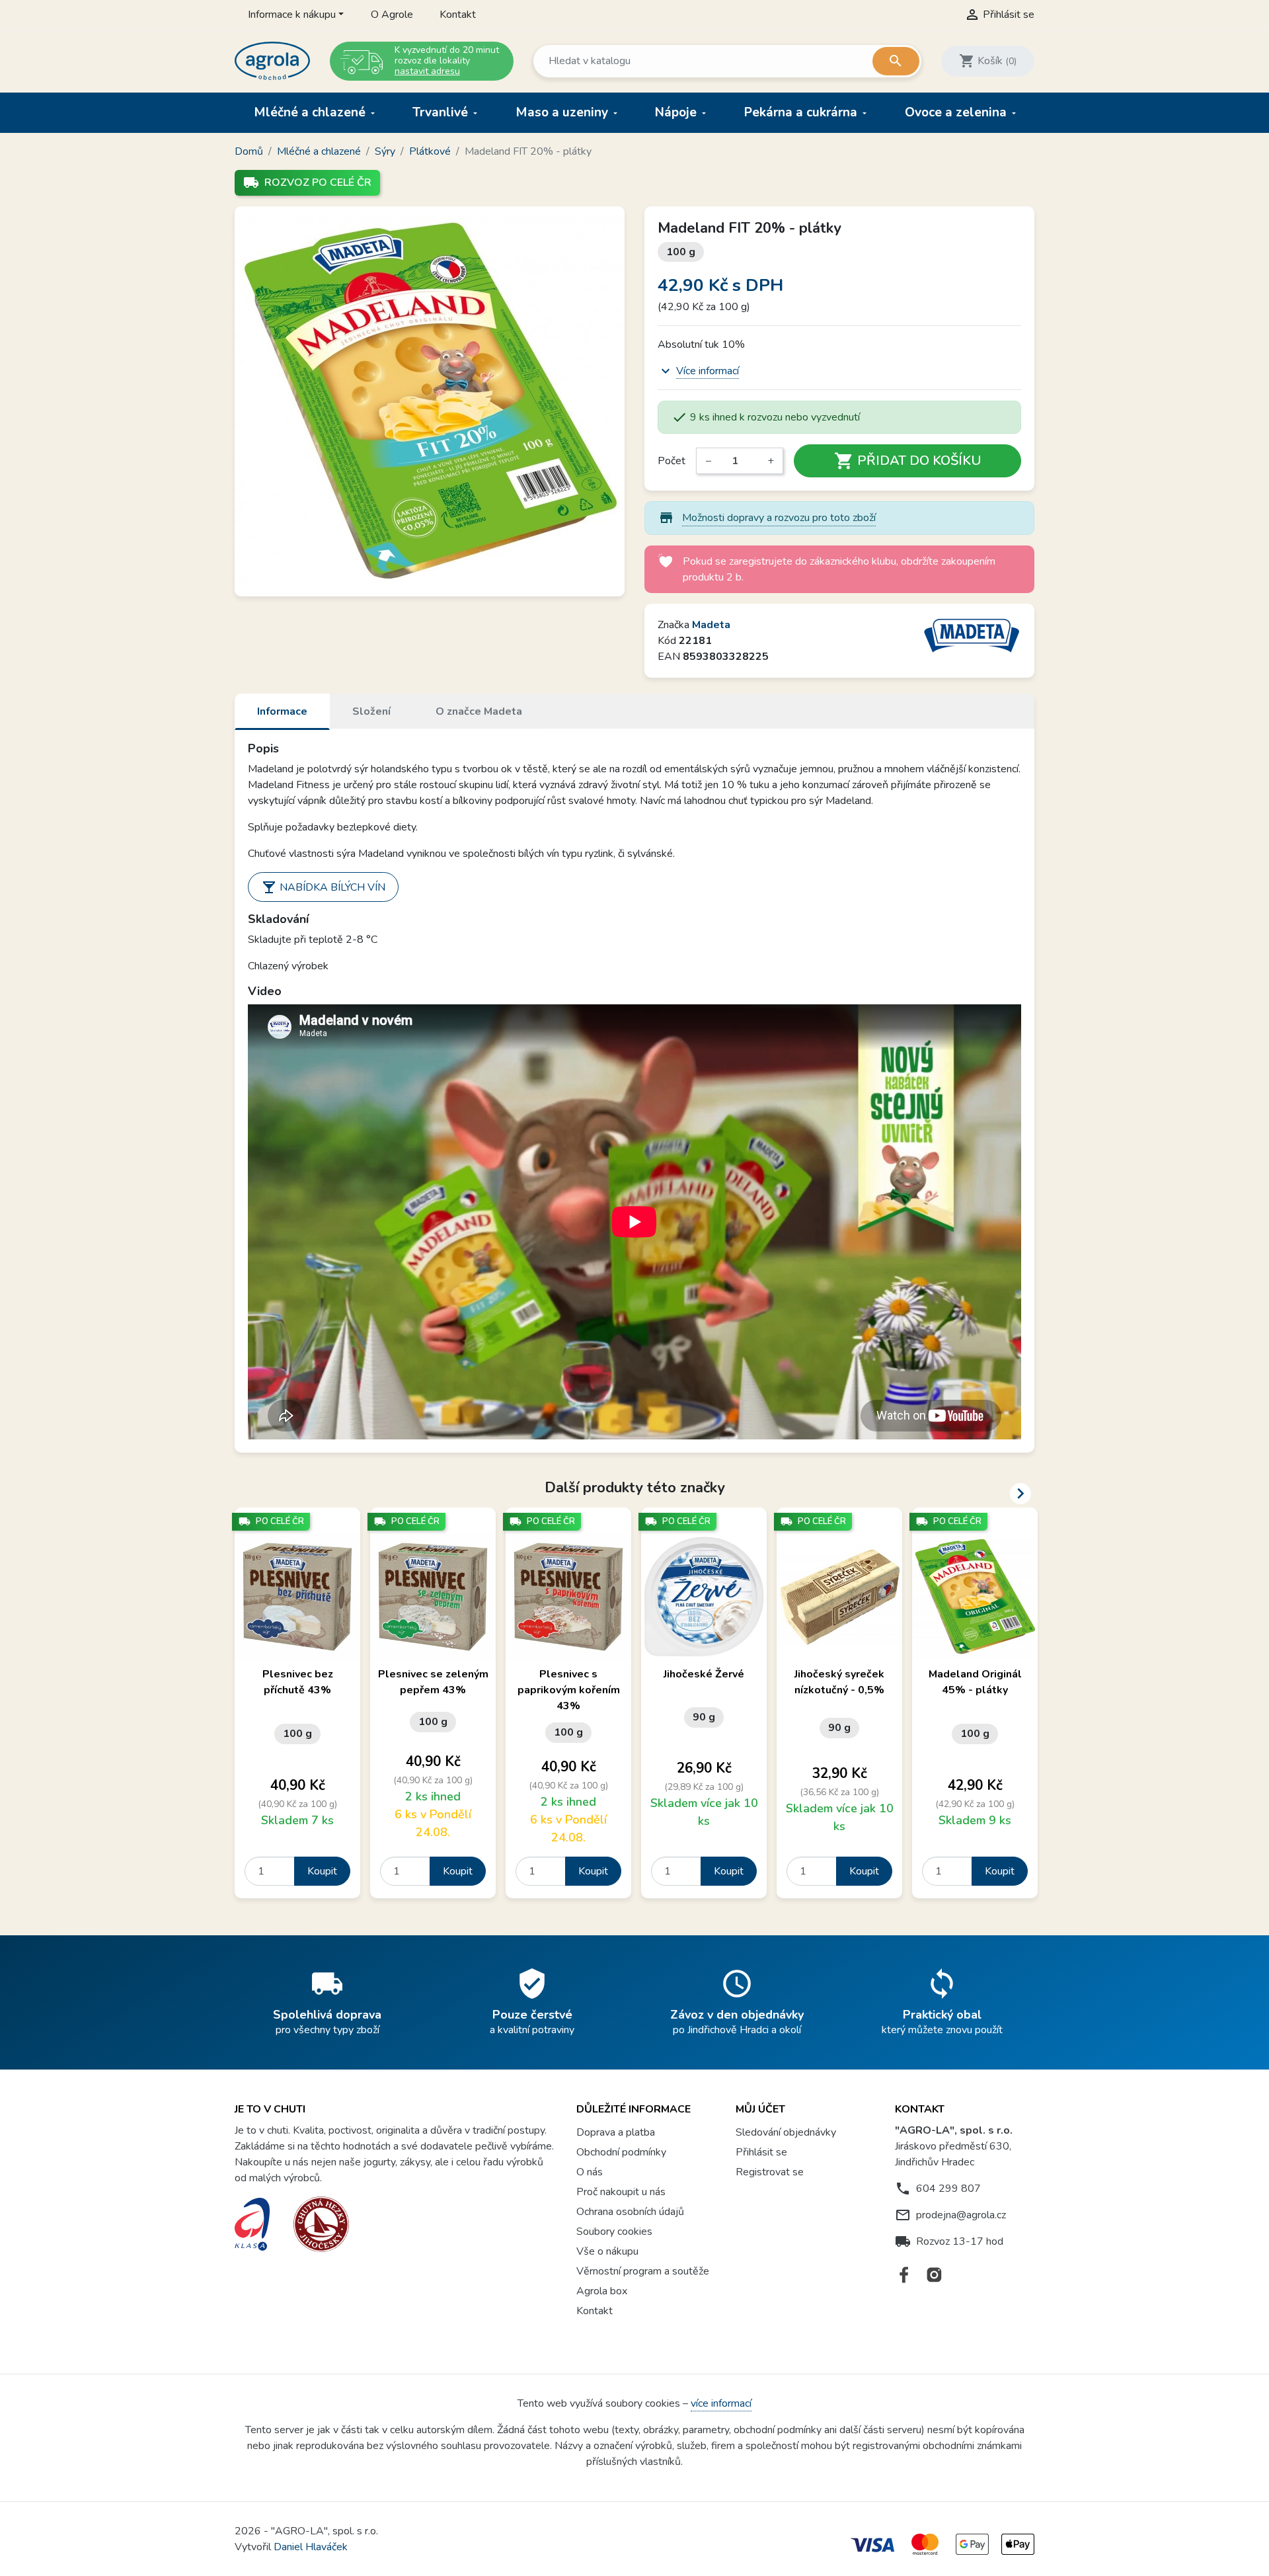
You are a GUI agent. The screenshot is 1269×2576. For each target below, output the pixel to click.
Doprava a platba (616, 2132)
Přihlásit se (761, 2152)
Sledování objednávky (786, 2132)
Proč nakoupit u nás (621, 2192)
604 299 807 (948, 2189)
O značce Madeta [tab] (479, 711)
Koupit (322, 1871)
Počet (672, 461)
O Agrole (392, 15)
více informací (721, 2403)
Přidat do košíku (908, 461)
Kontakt (458, 15)
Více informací (708, 371)
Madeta (711, 625)
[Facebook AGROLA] (904, 2275)
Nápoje (677, 112)
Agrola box (602, 2291)
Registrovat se (770, 2172)
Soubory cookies (614, 2232)
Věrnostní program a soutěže (643, 2271)
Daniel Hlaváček (311, 2547)
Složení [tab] (371, 711)
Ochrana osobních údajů (630, 2212)
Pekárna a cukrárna (802, 112)
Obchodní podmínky (621, 2152)
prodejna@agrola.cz (961, 2215)
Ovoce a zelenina (957, 112)
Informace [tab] (282, 711)
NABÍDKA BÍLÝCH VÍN (323, 887)
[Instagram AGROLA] (934, 2275)
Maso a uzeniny (563, 112)
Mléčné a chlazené (311, 112)
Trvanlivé (442, 112)
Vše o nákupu (607, 2251)
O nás (590, 2172)
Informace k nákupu (292, 15)
